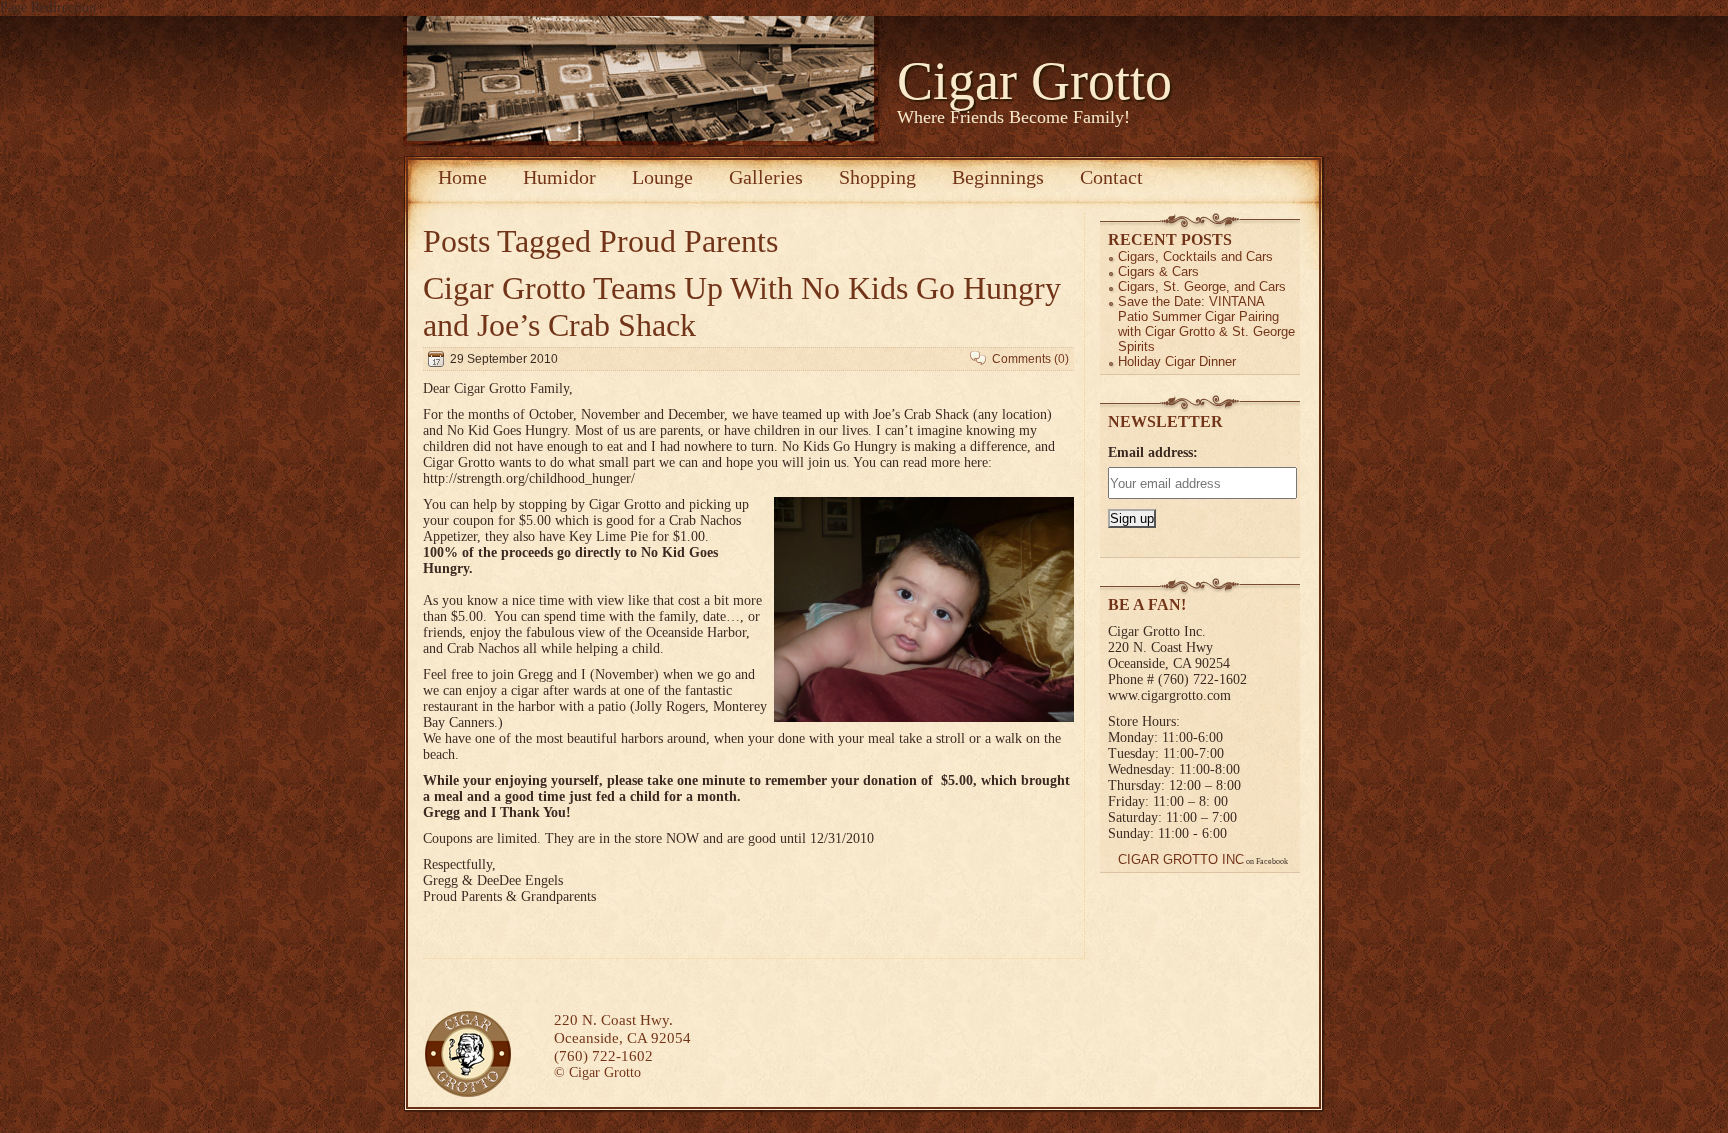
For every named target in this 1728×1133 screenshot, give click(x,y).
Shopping (877, 177)
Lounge (662, 177)
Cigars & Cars (1158, 271)
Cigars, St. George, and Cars (1202, 286)
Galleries (766, 177)
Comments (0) (1030, 359)
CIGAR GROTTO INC (1181, 859)
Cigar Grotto (1034, 81)
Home (462, 177)
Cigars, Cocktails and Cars (1195, 256)
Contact (1111, 177)
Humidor (559, 177)
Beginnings (998, 177)
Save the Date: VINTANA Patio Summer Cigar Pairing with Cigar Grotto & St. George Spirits (1206, 324)
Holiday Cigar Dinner (1177, 361)
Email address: (1153, 452)
